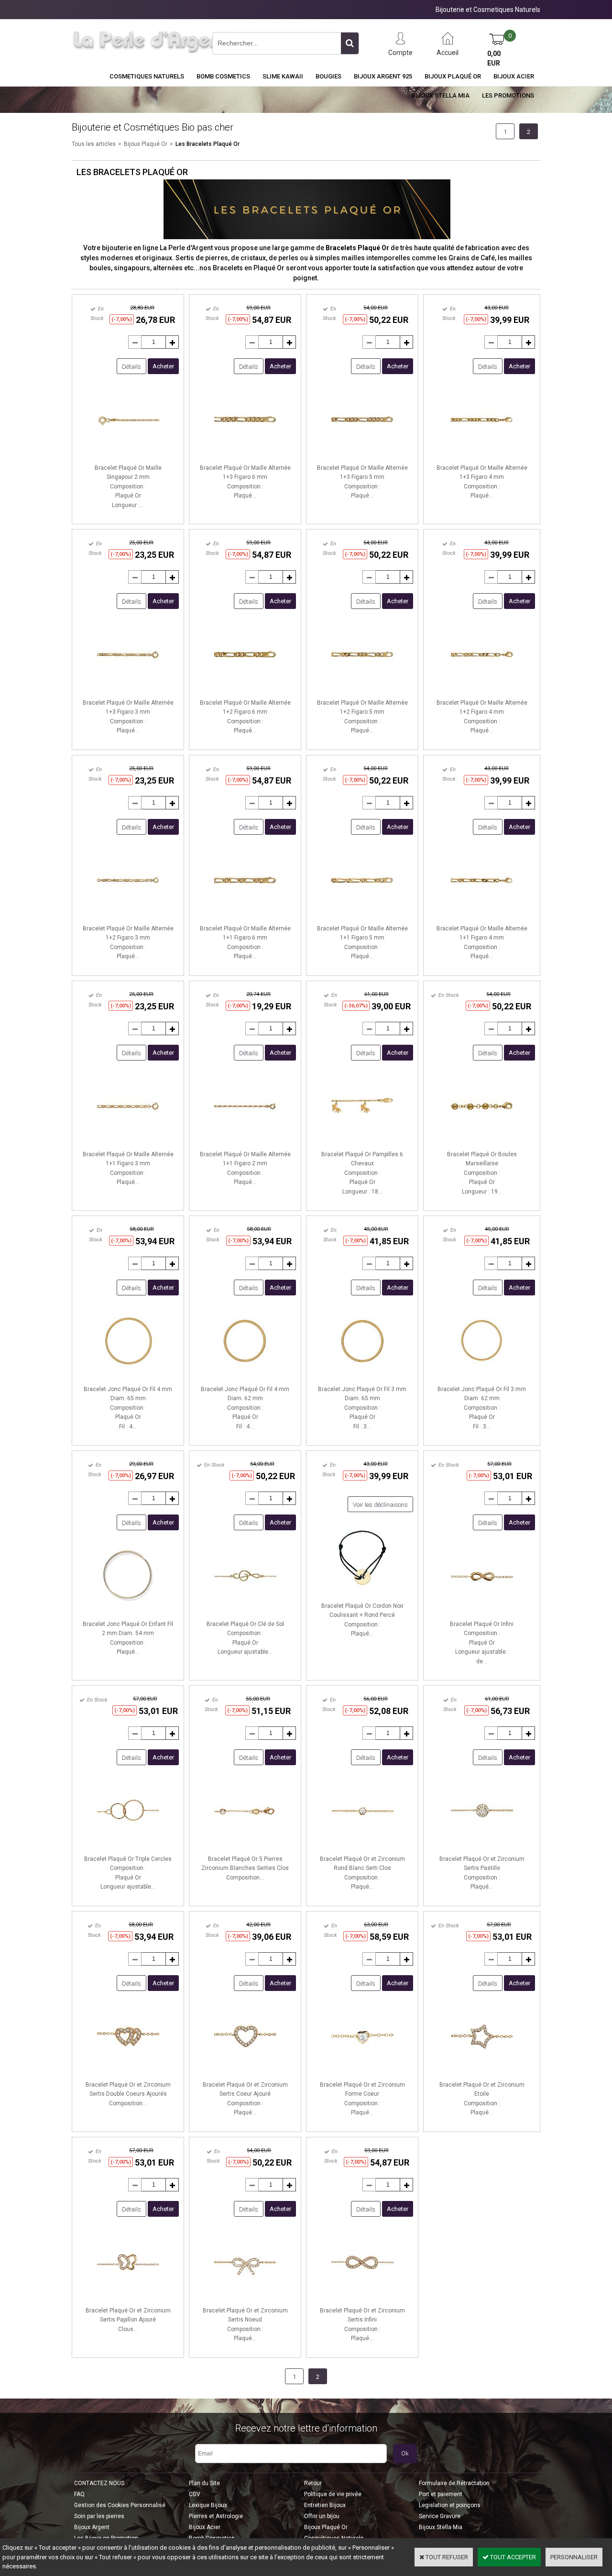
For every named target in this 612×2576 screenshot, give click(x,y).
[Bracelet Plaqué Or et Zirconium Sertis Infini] (362, 2296)
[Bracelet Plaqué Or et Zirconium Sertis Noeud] (245, 2296)
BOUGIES (328, 76)
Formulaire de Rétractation (454, 2483)
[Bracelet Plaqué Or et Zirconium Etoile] (482, 2070)
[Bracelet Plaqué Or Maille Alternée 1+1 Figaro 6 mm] (245, 914)
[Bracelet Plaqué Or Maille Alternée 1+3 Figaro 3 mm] (128, 688)
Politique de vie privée (333, 2494)
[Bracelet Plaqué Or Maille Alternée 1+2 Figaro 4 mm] (482, 688)
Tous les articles (94, 144)
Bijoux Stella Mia (441, 95)
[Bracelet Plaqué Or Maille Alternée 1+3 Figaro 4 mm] (482, 453)
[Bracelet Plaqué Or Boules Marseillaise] (482, 1140)
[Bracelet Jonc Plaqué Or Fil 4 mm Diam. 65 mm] (128, 1375)
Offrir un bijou (322, 2516)
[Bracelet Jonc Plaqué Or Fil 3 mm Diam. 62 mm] (482, 1375)
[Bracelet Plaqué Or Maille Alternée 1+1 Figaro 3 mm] (128, 1140)
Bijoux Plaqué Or (453, 76)
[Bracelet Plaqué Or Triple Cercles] (128, 1844)
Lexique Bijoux (208, 2505)
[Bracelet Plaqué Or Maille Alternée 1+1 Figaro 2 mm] (245, 1140)
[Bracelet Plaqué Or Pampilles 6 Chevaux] (362, 1140)
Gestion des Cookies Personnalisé (120, 2505)
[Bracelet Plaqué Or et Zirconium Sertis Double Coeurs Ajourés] (128, 2070)
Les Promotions (508, 95)
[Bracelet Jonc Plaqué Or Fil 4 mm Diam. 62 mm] (245, 1375)
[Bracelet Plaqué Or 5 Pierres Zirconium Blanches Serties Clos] (245, 1844)
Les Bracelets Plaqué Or (208, 144)
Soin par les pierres (99, 2516)
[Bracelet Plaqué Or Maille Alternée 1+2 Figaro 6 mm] (245, 688)
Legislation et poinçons (450, 2505)
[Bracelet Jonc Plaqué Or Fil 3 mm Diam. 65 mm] (362, 1375)
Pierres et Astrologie (216, 2516)
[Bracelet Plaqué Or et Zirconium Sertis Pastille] (482, 1844)
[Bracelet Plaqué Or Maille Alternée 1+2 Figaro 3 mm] (128, 914)
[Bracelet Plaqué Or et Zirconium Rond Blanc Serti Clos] (362, 1844)
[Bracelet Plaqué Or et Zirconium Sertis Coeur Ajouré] (245, 2070)
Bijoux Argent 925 (383, 76)
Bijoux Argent (92, 2527)
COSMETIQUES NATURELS (147, 76)
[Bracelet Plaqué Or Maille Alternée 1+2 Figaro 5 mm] (362, 688)
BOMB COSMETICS (223, 76)
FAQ (79, 2494)
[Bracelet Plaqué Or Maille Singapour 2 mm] (128, 453)
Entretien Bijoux (325, 2505)
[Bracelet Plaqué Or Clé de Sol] (245, 1609)
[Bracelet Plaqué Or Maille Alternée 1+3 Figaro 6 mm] (245, 453)
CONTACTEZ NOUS (99, 2483)
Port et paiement (441, 2494)
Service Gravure (440, 2516)
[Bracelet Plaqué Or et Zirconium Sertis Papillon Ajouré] (128, 2296)
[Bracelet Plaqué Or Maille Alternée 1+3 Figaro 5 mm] (362, 453)
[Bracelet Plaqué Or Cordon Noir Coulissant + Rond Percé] (362, 1591)
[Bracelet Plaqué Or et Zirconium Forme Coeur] (362, 2070)
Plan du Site (204, 2483)
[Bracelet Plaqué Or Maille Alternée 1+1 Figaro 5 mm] (362, 914)
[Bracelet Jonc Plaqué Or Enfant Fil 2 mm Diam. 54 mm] (128, 1609)
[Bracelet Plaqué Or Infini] (482, 1609)
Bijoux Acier (514, 76)
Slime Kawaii (283, 76)
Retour (313, 2483)
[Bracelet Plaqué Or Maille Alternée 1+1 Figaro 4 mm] (482, 914)
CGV (195, 2494)
